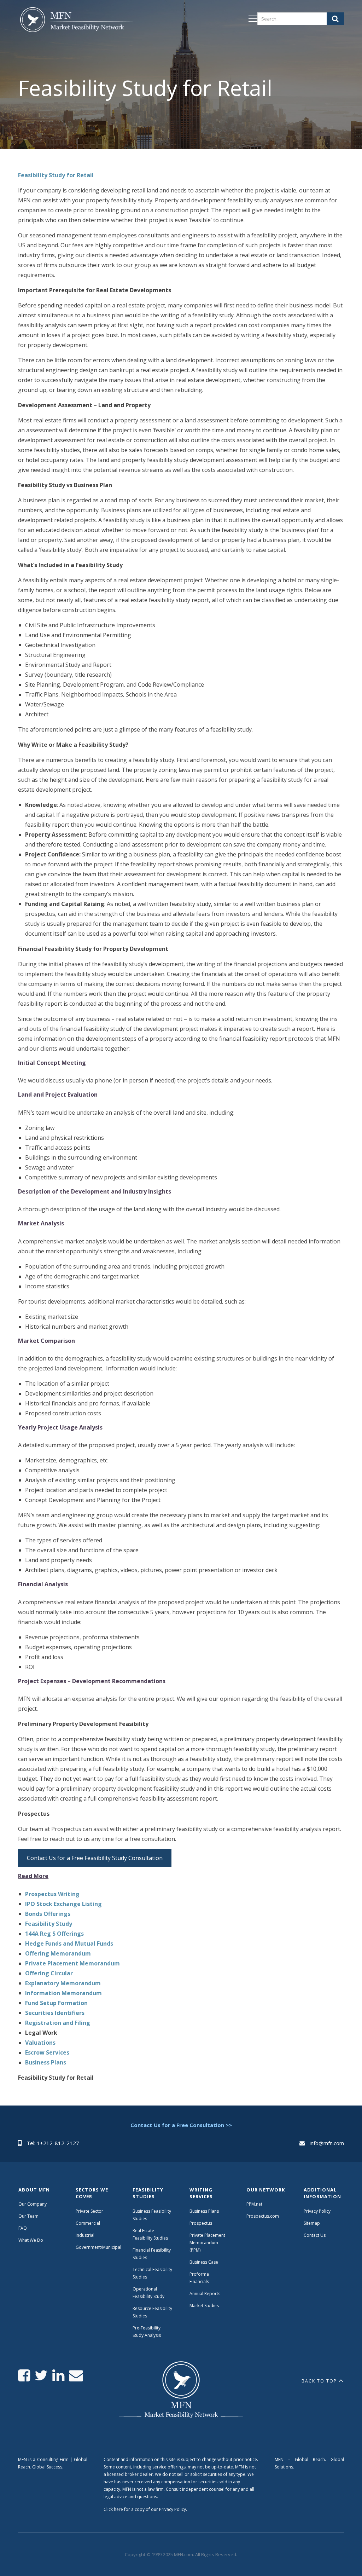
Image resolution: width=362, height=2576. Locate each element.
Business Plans (46, 2062)
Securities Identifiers (55, 2013)
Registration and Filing (58, 2023)
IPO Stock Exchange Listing (63, 1904)
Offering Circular (49, 1973)
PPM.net (254, 2204)
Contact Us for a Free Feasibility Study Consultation (95, 1858)
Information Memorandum (63, 1993)
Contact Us (315, 2235)
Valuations (40, 2043)
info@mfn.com (327, 2143)
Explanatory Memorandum (63, 1983)
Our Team (28, 2216)
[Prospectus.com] (75, 21)
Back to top (319, 2381)
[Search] (335, 19)
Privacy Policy (317, 2211)
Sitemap (312, 2223)
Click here (113, 2509)
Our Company (33, 2204)
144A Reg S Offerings (54, 1934)
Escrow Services (47, 2052)
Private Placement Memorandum (72, 1963)
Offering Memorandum (58, 1953)
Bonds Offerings (48, 1914)
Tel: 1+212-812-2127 (53, 2143)
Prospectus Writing (52, 1894)
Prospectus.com (263, 2216)
